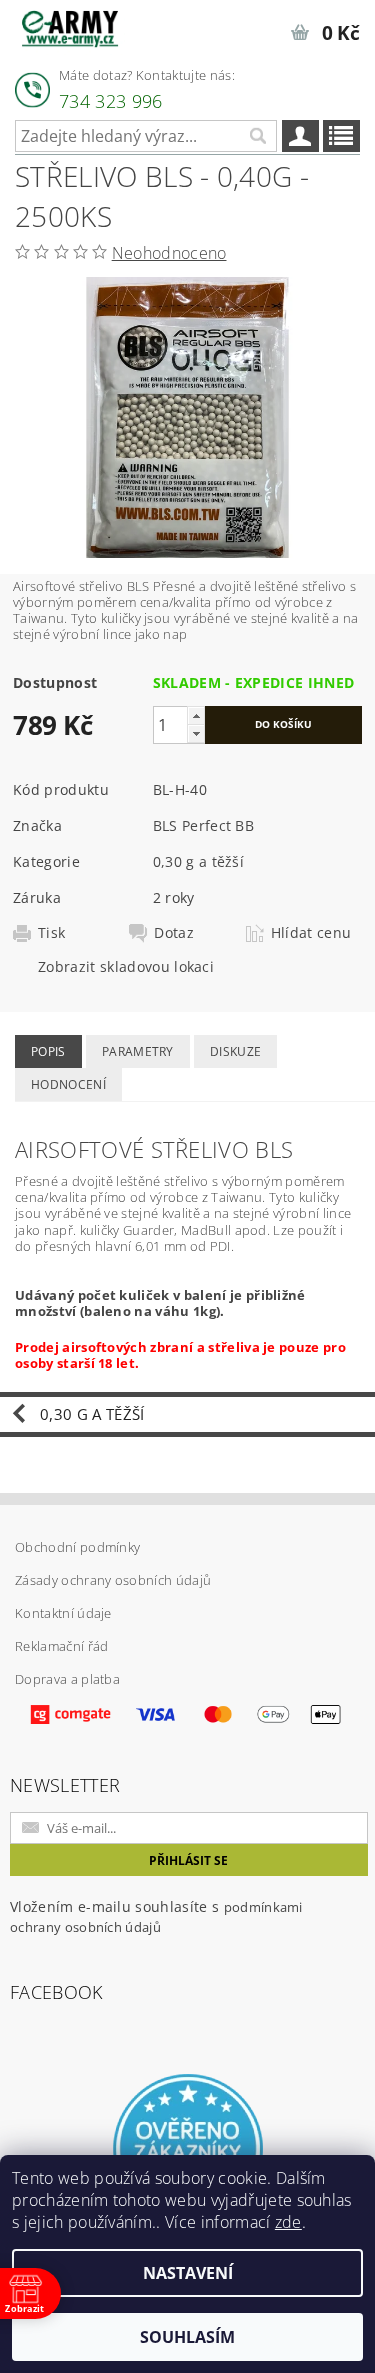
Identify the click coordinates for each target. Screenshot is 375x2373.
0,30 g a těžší (198, 861)
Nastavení (188, 2273)
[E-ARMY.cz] (70, 26)
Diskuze (235, 1051)
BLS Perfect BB (203, 825)
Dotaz (174, 933)
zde (288, 2222)
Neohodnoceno (169, 253)
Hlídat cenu (311, 933)
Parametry (138, 1051)
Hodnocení (68, 1084)
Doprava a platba (67, 1679)
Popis (48, 1051)
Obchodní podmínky (77, 1547)
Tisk (51, 933)
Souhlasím (187, 2337)
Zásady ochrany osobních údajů (113, 1580)
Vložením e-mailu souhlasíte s (156, 1916)
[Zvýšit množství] (196, 715)
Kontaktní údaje (63, 1613)
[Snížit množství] (196, 733)
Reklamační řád (61, 1646)
